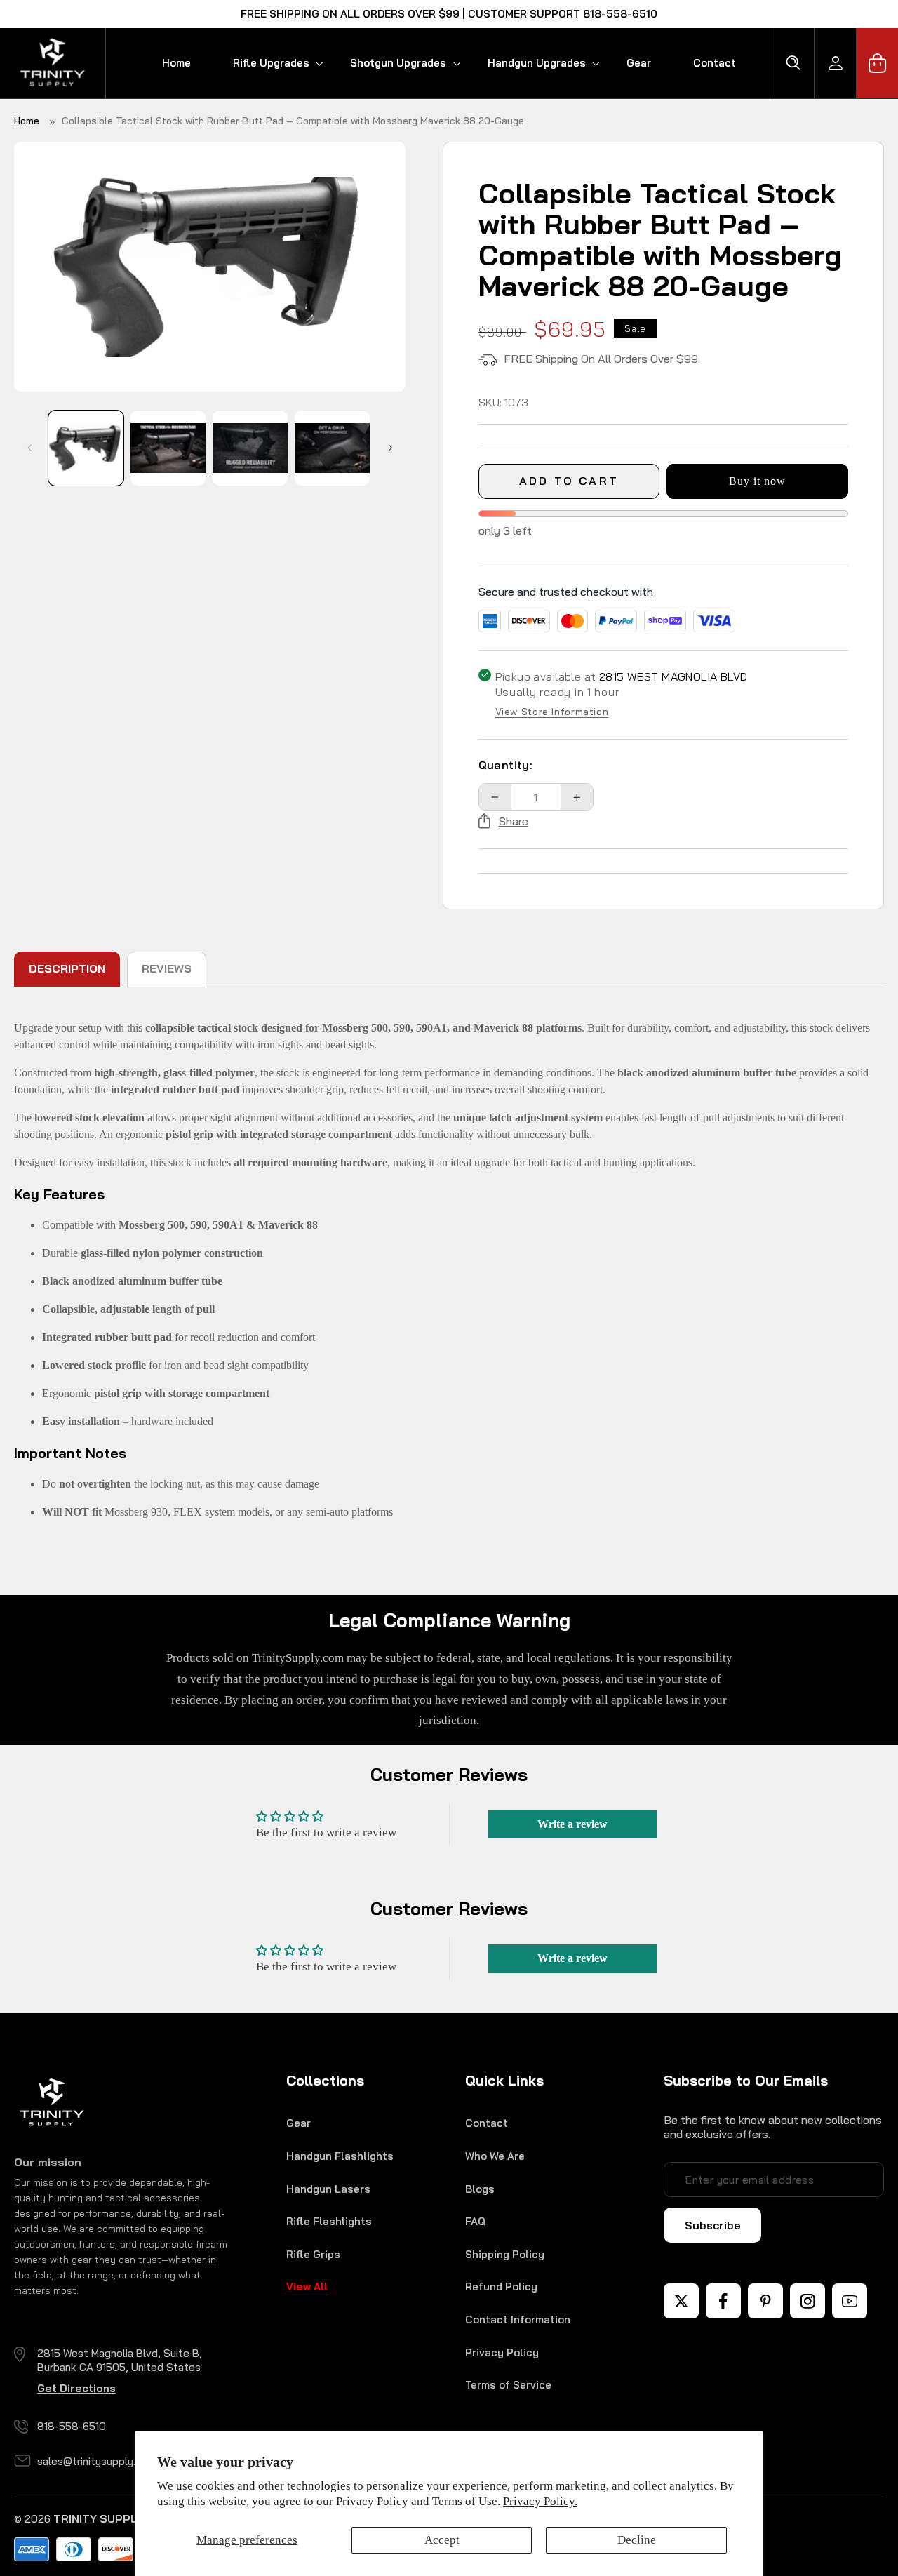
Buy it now (758, 481)
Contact (487, 2123)
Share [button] (514, 821)
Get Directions (76, 2388)
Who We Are (495, 2156)
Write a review (572, 1824)
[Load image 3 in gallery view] (250, 448)
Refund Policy (501, 2287)
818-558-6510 (72, 2426)
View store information (552, 712)
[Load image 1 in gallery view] (86, 448)
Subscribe (712, 2225)
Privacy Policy (502, 2353)
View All (307, 2287)
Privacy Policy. (540, 2501)
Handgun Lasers (328, 2189)
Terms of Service (508, 2385)
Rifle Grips (313, 2254)
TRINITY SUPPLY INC (109, 2519)
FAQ (475, 2221)
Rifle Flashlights (329, 2221)
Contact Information (518, 2320)
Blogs (480, 2189)
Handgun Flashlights (340, 2156)
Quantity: (506, 765)
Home (27, 121)
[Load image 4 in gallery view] (332, 448)
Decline (637, 2540)
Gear (299, 2123)
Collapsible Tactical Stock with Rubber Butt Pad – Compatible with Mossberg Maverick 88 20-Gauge (293, 121)
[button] (270, 63)
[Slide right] (390, 448)
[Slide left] (29, 448)
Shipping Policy (505, 2254)
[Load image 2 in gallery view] (168, 448)
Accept (442, 2540)
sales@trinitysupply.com (97, 2461)
